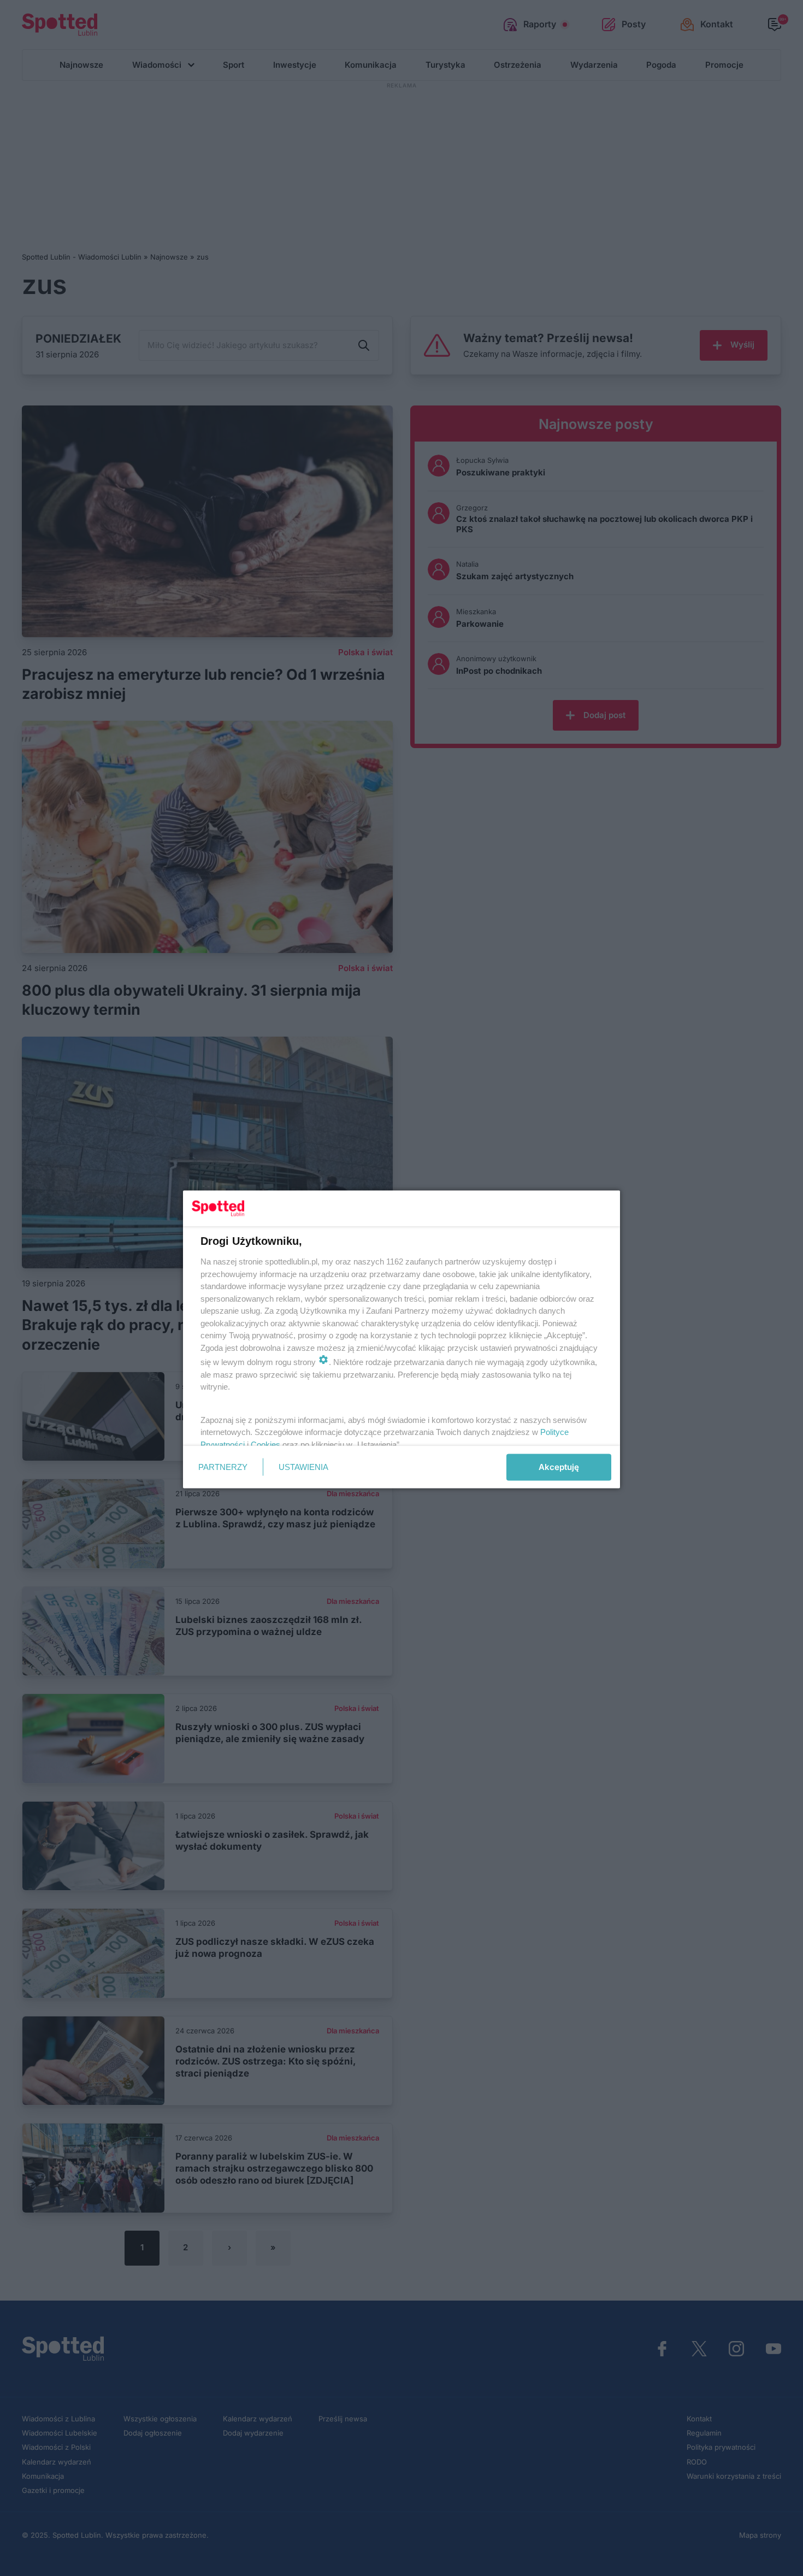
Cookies (265, 1444)
